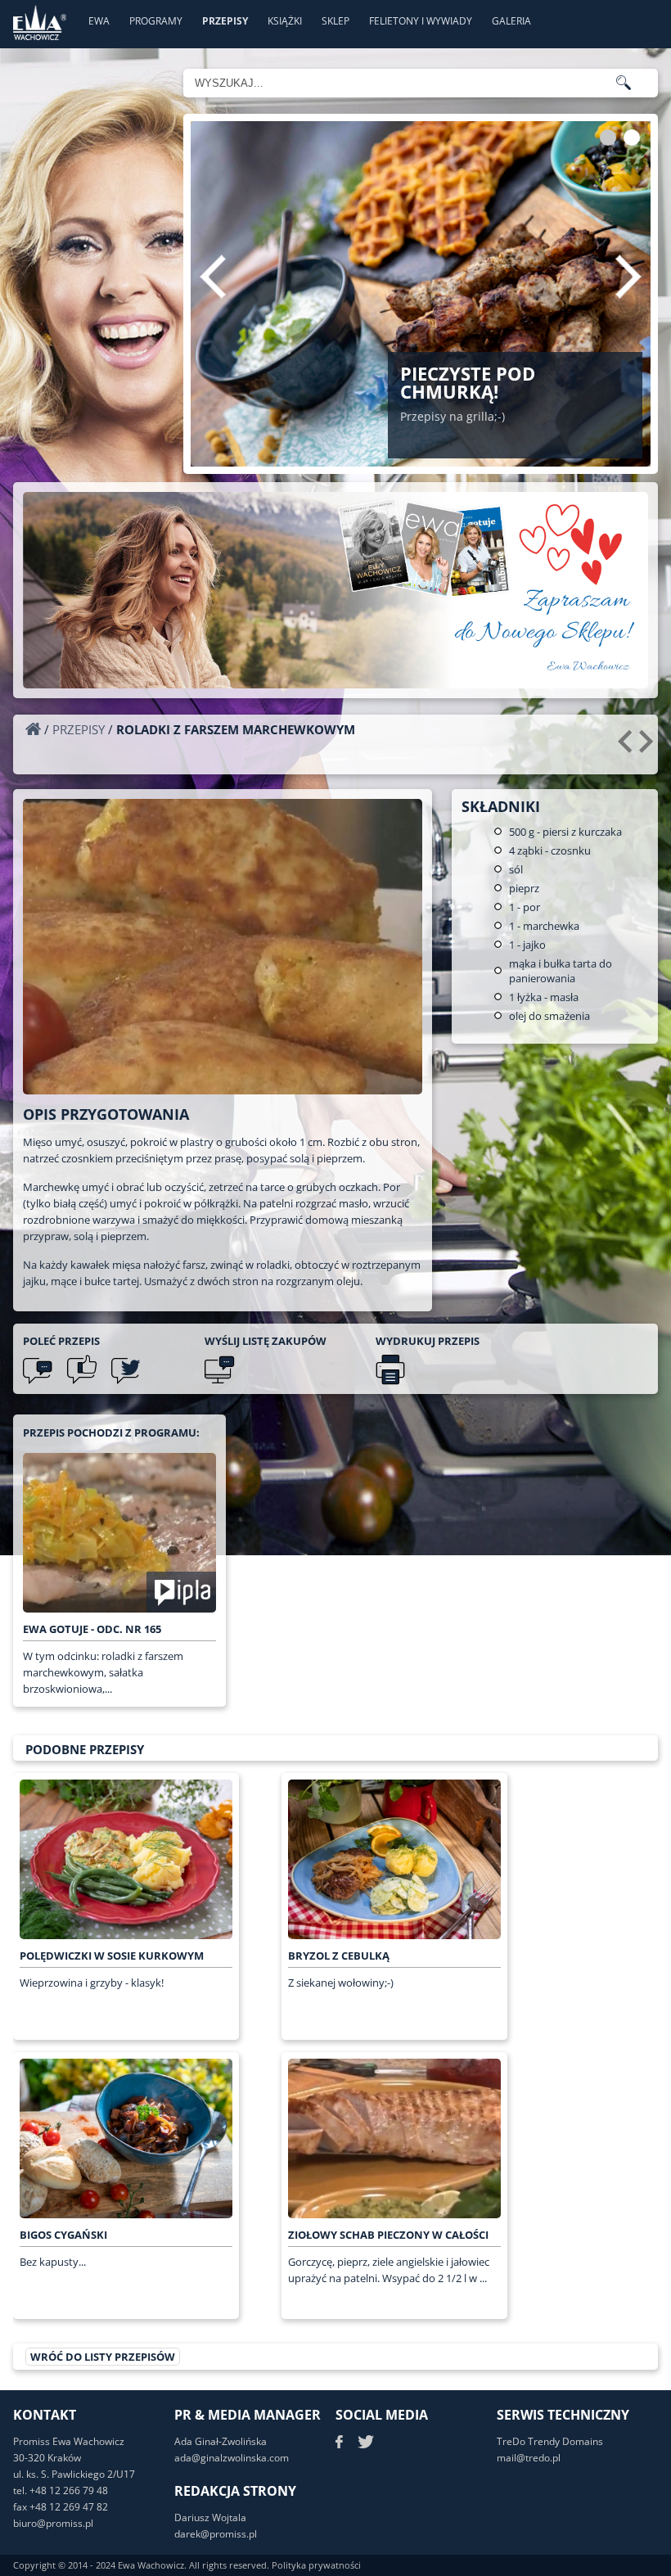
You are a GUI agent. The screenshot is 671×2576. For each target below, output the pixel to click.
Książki (285, 21)
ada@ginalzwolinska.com (232, 2458)
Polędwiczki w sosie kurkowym (112, 1956)
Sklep (335, 21)
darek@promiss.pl (216, 2534)
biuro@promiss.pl (53, 2523)
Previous (213, 277)
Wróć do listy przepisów (103, 2357)
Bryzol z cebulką (339, 1956)
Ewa (99, 21)
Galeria (511, 21)
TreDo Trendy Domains (550, 2441)
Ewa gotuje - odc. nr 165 (92, 1629)
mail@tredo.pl (529, 2458)
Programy (156, 21)
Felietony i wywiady (421, 21)
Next (628, 277)
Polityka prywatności (316, 2565)
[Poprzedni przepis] (627, 747)
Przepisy (225, 21)
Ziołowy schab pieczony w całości (388, 2235)
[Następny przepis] (648, 747)
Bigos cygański (63, 2235)
